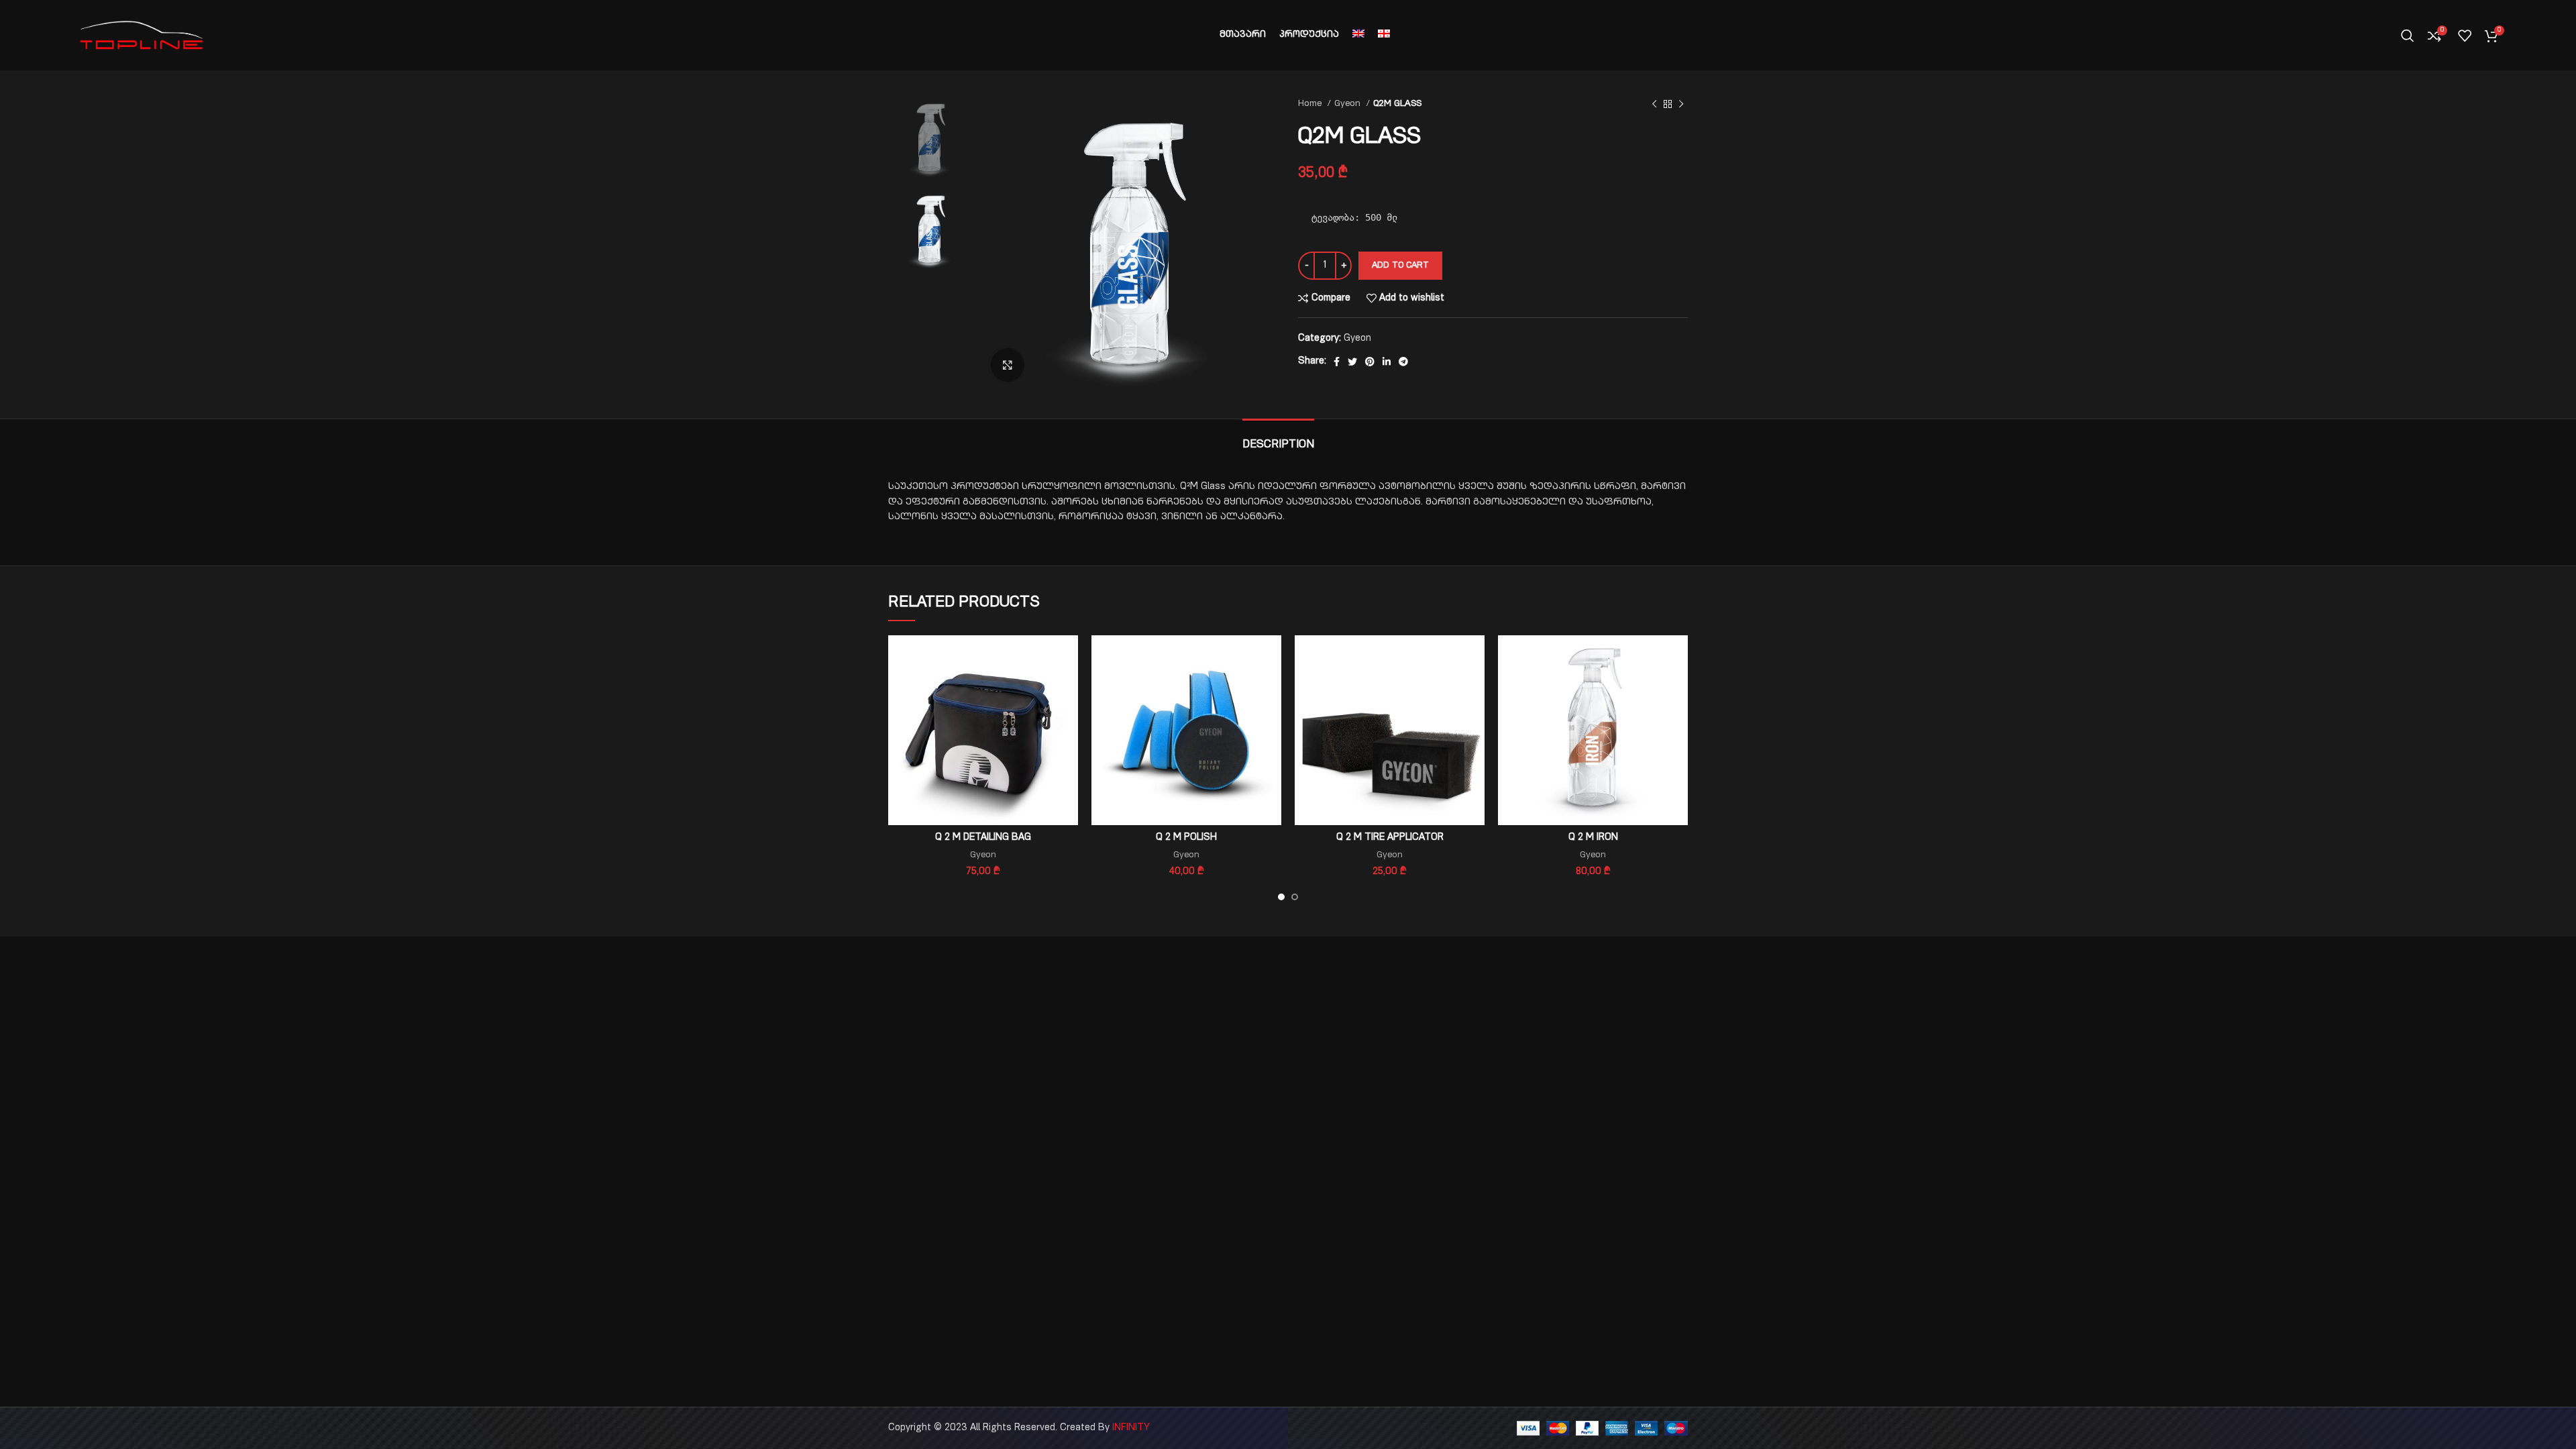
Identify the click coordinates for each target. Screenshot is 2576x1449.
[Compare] (1068, 657)
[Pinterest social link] (1370, 362)
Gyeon (1349, 104)
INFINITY (1131, 1428)
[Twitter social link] (1352, 362)
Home (1311, 104)
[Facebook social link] (1337, 362)
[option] (929, 138)
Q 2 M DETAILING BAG (983, 838)
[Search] (2408, 36)
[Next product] (1681, 105)
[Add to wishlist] (1068, 717)
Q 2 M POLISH (1186, 838)
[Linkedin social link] (1387, 362)
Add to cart (1400, 266)
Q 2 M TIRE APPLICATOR (1390, 838)
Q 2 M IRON (1593, 838)
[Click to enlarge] (1008, 365)
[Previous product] (1654, 105)
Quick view (1068, 687)
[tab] (1278, 439)
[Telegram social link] (1403, 362)
